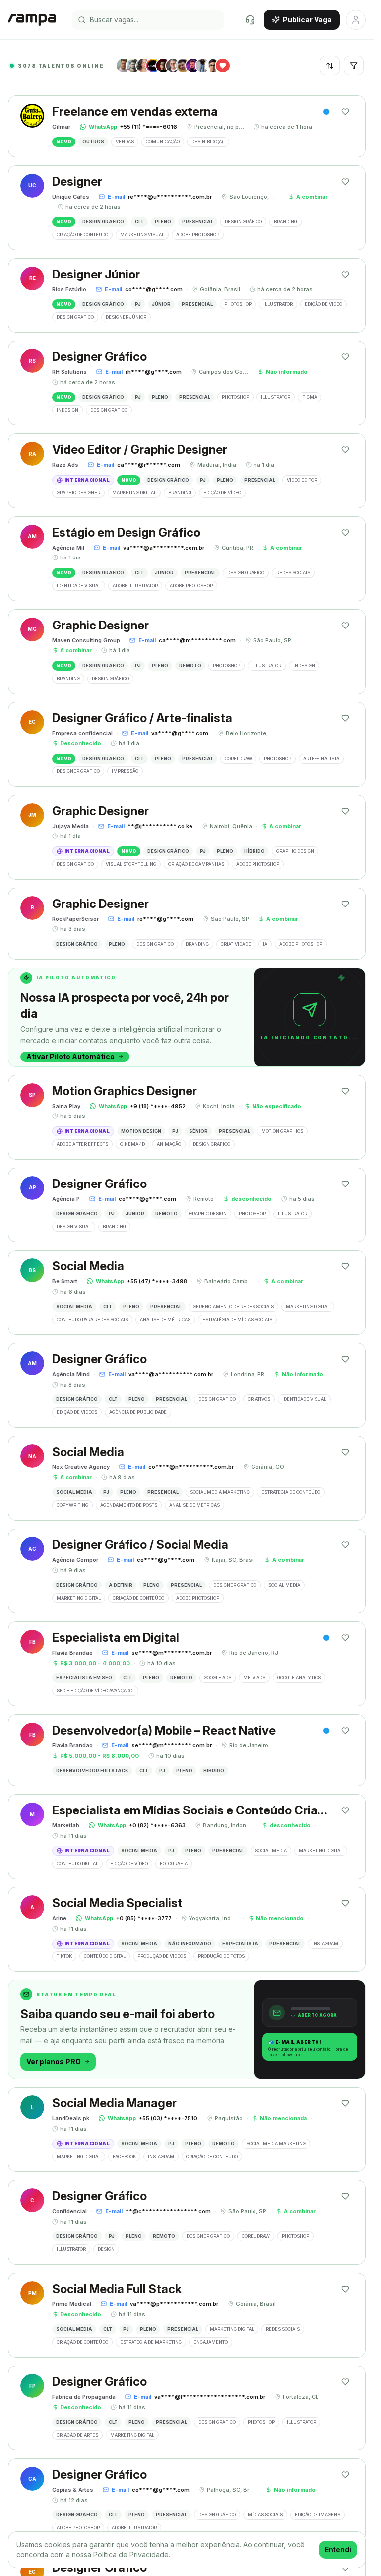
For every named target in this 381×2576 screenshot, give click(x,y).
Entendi (338, 2549)
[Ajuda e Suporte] (250, 20)
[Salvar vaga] (345, 112)
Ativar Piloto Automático (70, 1057)
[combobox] (330, 66)
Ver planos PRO (54, 2061)
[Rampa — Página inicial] (32, 20)
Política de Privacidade (131, 2554)
